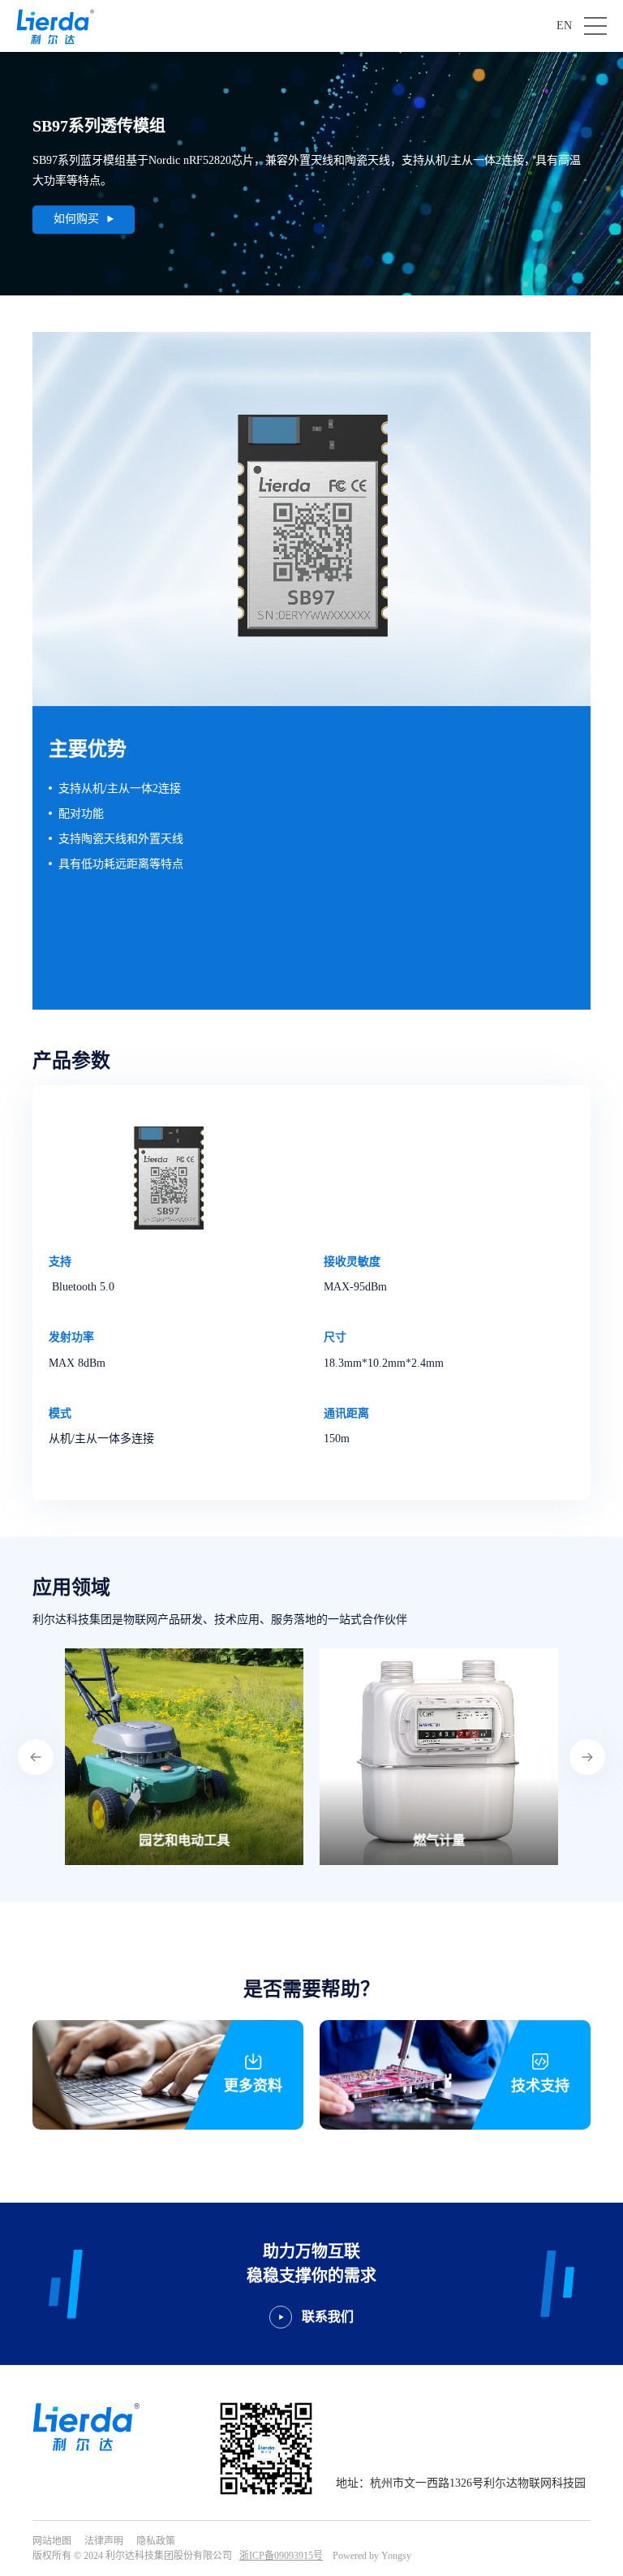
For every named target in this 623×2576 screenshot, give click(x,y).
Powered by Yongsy (372, 2556)
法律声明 (104, 2541)
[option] (184, 1757)
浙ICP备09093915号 (281, 2556)
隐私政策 (156, 2541)
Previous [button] (36, 1757)
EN (564, 26)
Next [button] (587, 1757)
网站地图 (52, 2541)
